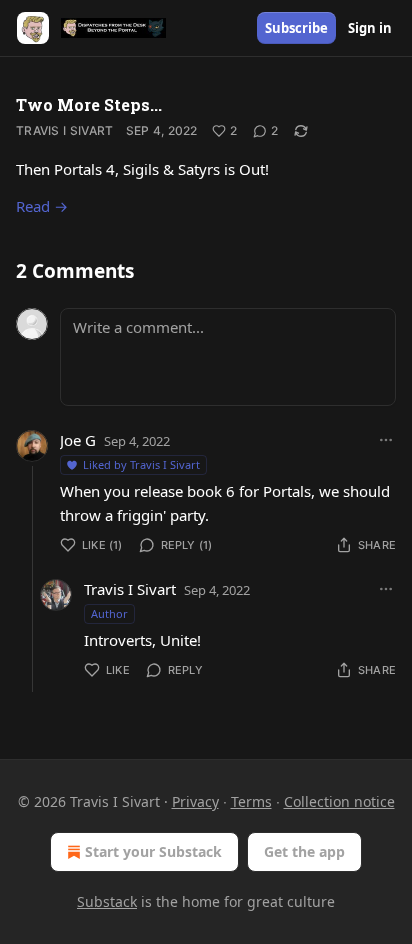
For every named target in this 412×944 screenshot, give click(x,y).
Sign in (370, 28)
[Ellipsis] (386, 440)
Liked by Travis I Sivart (141, 464)
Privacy (195, 801)
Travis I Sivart (65, 130)
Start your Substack (153, 851)
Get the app (304, 851)
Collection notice (339, 801)
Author (109, 613)
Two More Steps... (89, 104)
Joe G (78, 440)
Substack (107, 901)
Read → (42, 206)
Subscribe (296, 28)
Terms (251, 801)
